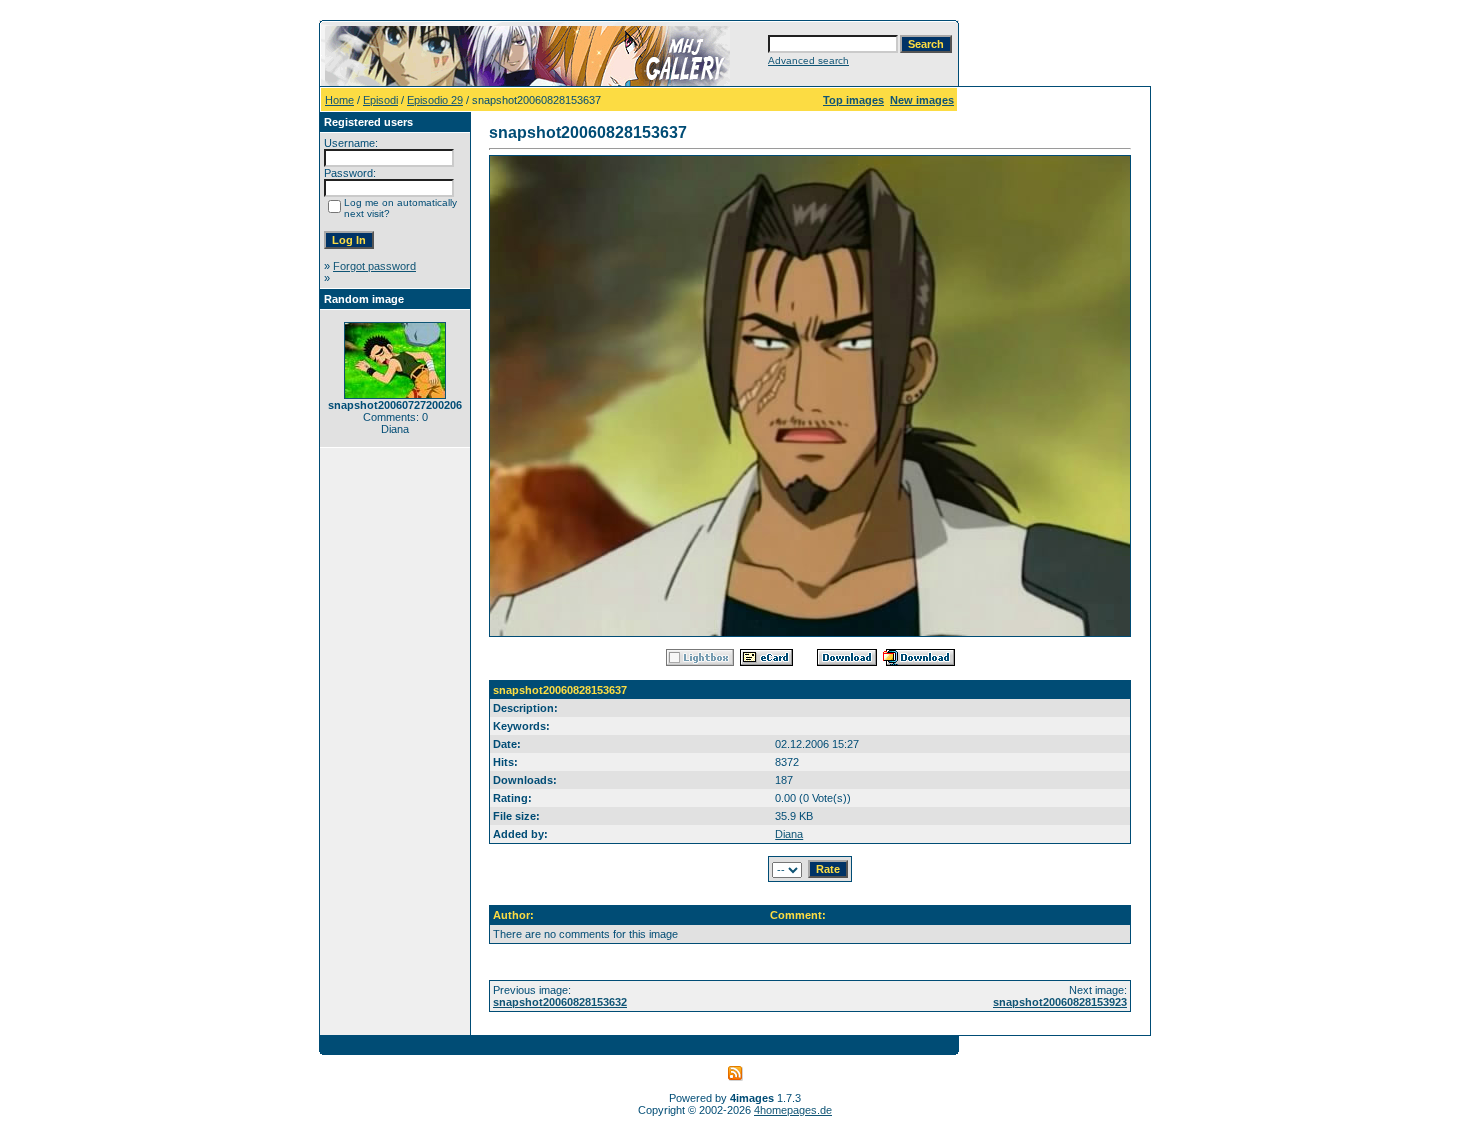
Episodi (380, 100)
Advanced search (808, 60)
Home (339, 100)
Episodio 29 (435, 100)
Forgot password (374, 266)
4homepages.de (793, 1110)
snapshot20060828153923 (1060, 1002)
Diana (789, 834)
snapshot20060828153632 (560, 1002)
